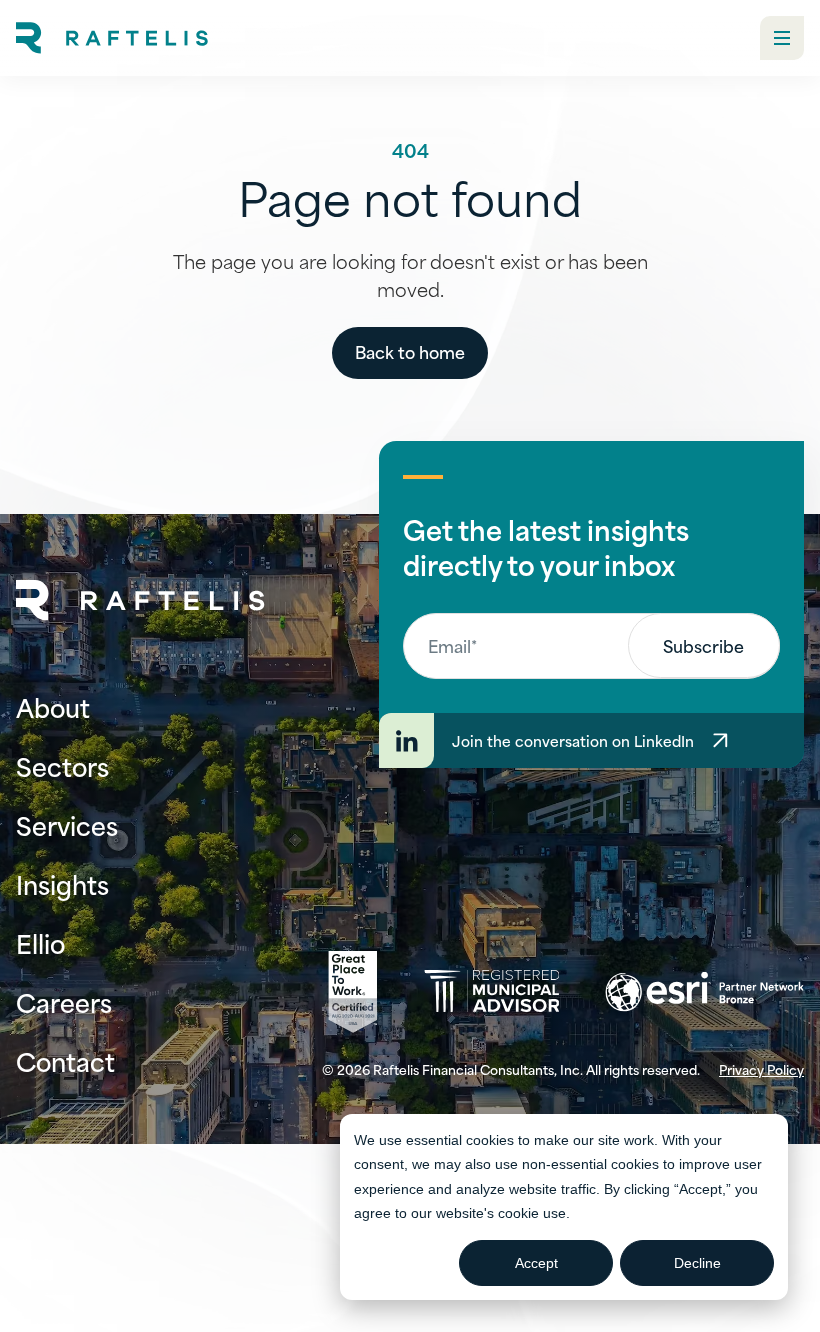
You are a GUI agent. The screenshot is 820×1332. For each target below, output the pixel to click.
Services (67, 824)
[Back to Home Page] (141, 600)
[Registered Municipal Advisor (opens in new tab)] (491, 991)
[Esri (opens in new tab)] (704, 992)
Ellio (40, 942)
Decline (697, 1263)
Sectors (62, 765)
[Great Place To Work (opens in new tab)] (352, 992)
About (53, 706)
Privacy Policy (761, 1069)
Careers (64, 1001)
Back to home (410, 351)
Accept (536, 1263)
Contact (65, 1060)
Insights (62, 883)
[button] (782, 38)
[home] (112, 38)
